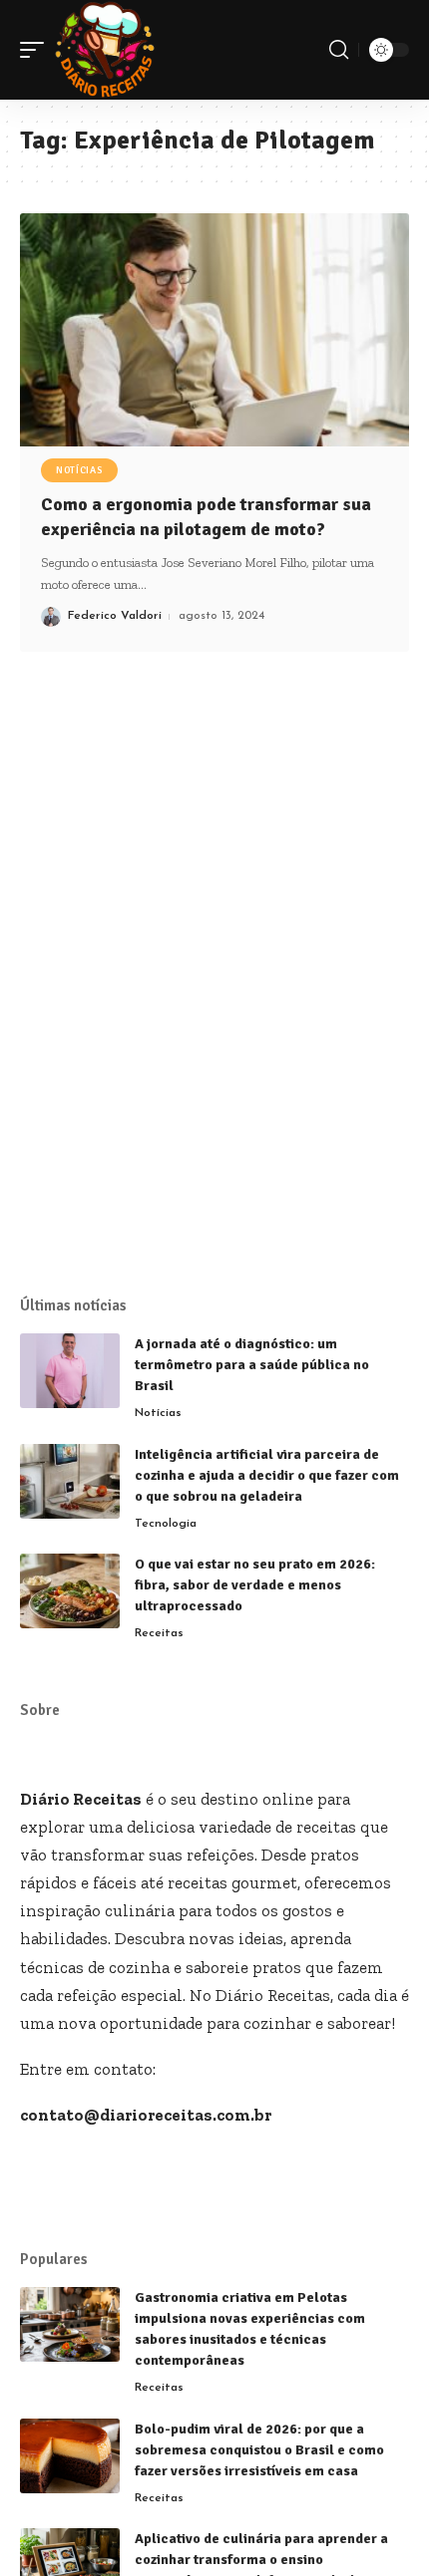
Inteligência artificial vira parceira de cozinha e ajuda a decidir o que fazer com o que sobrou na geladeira (267, 1475)
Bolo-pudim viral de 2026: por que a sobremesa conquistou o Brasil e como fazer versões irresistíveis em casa (259, 2450)
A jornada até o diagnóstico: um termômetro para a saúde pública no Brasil (252, 1365)
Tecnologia (166, 1524)
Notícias (79, 470)
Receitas (159, 1633)
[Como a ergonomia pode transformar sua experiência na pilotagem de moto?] (214, 330)
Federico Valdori (115, 616)
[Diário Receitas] (105, 50)
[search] (339, 50)
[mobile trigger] (37, 50)
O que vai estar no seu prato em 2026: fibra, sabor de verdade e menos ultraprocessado (255, 1585)
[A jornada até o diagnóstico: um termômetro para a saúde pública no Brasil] (70, 1371)
